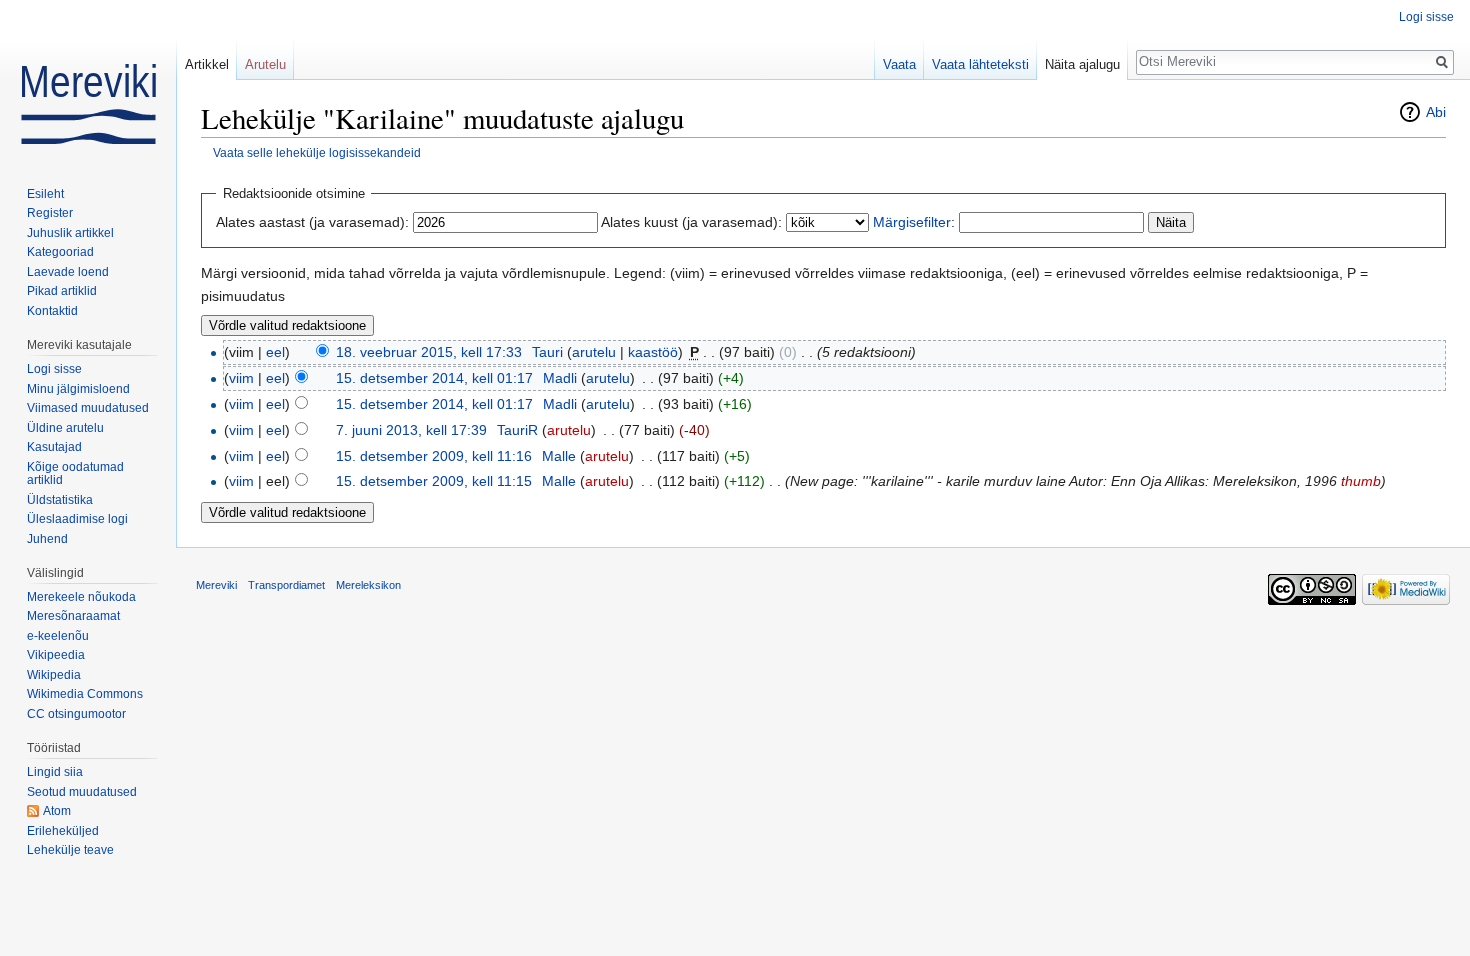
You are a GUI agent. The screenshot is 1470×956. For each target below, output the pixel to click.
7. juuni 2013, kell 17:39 (411, 430)
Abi (1436, 112)
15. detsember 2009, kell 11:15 (434, 481)
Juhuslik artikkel (70, 233)
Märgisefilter (912, 222)
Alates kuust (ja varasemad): (691, 222)
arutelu (594, 352)
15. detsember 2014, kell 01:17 (434, 378)
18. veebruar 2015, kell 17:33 (429, 352)
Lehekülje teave (70, 850)
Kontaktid (52, 311)
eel (275, 352)
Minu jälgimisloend (78, 389)
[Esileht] (88, 80)
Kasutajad (54, 447)
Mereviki (216, 585)
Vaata (899, 64)
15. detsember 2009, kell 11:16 (434, 456)
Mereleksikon (368, 585)
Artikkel (207, 64)
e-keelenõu (58, 636)
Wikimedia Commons (85, 694)
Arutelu (265, 64)
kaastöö (653, 352)
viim (241, 378)
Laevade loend (68, 272)
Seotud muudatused (82, 792)
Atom (57, 811)
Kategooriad (60, 252)
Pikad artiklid (62, 291)
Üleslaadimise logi (77, 519)
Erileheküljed (63, 831)
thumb (1361, 481)
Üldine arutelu (65, 428)
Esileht (45, 194)
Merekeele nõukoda (81, 597)
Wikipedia (54, 675)
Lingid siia (55, 772)
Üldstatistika (60, 500)
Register (50, 213)
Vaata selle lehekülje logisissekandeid (317, 152)
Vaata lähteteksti (980, 64)
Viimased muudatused (88, 408)
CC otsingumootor (76, 714)
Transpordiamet (286, 585)
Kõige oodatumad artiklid (75, 474)
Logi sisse (1426, 17)
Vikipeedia (56, 655)
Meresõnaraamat (73, 616)
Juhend (47, 539)
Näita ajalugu (1082, 64)
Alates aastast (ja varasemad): (312, 222)
